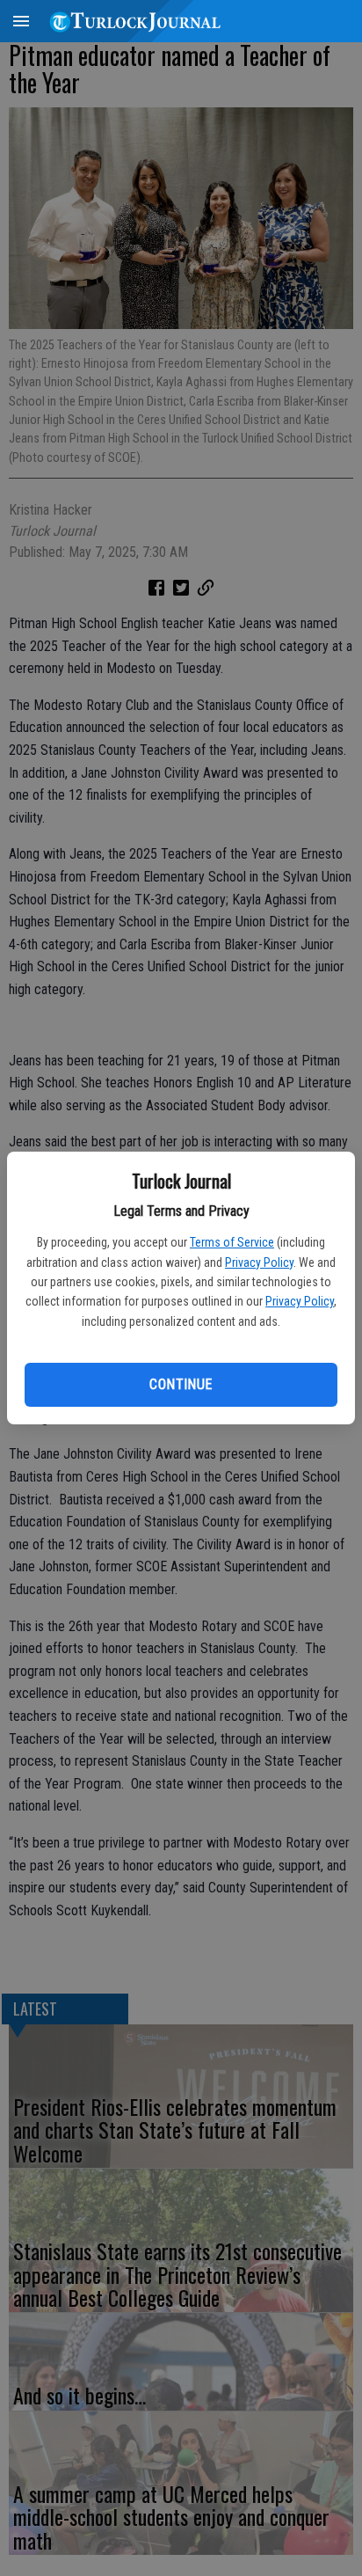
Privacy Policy (259, 1262)
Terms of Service (232, 1242)
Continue (181, 1384)
